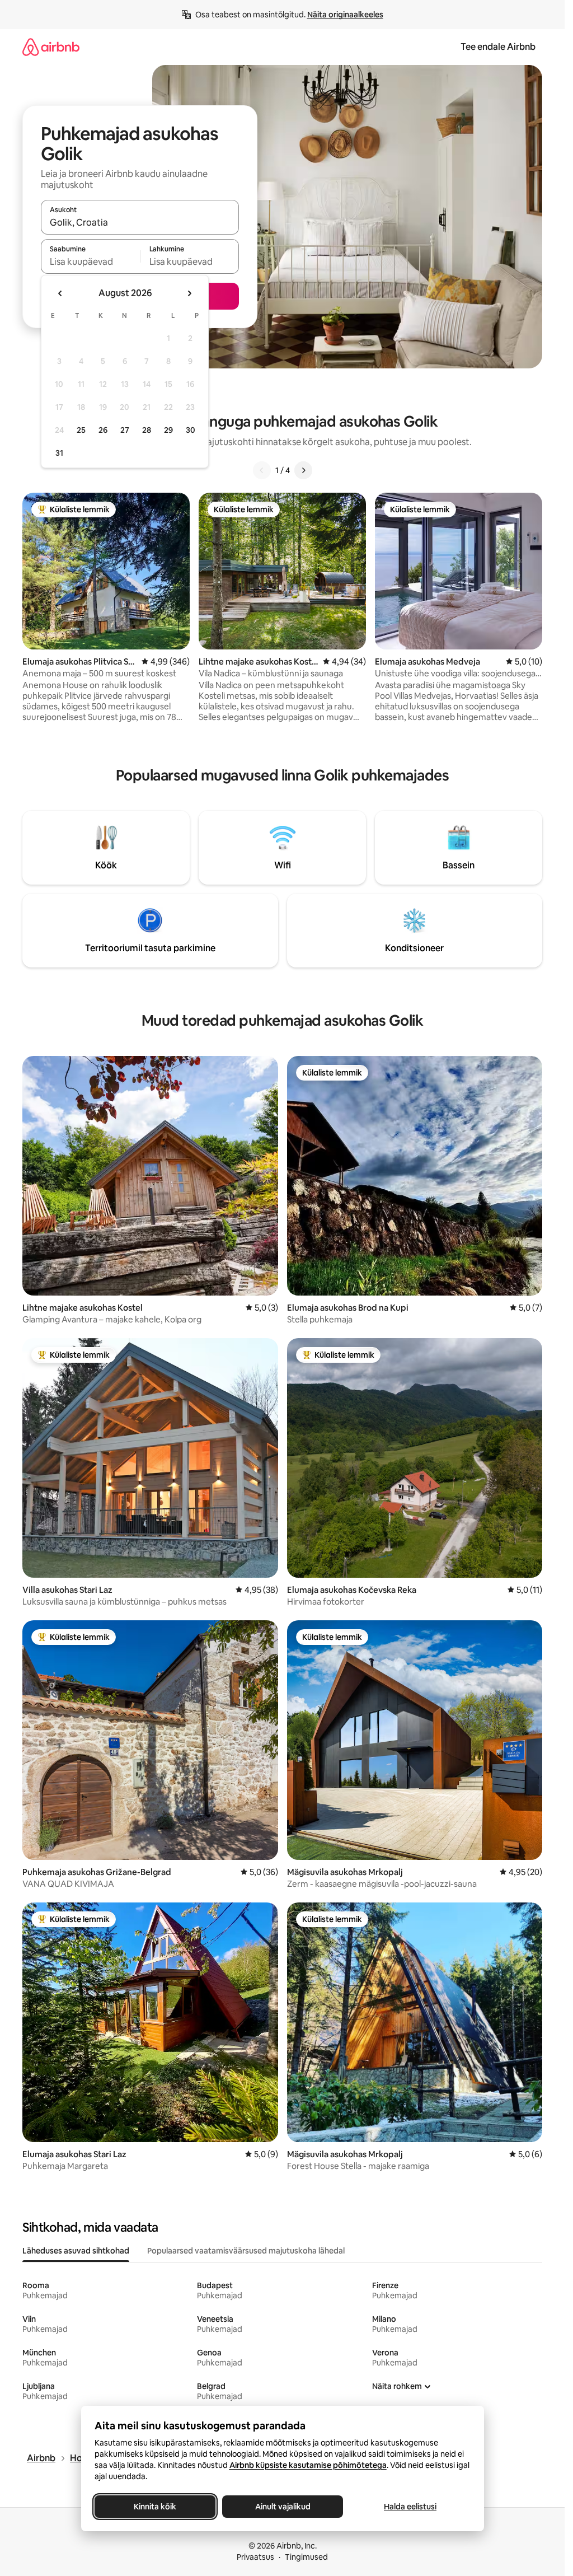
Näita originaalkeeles (345, 15)
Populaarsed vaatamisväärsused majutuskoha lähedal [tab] (246, 2251)
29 (168, 430)
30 (191, 430)
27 (125, 430)
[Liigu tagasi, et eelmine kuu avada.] (60, 293)
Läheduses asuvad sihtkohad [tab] (76, 2251)
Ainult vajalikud (282, 2507)
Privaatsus (255, 2557)
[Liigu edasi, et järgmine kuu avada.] (189, 293)
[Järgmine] (303, 470)
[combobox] (140, 222)
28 (147, 430)
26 (103, 430)
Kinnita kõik (155, 2507)
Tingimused (306, 2557)
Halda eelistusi (410, 2507)
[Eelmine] (262, 470)
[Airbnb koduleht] (51, 47)
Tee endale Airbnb (498, 47)
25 (81, 430)
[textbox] (90, 261)
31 (59, 453)
